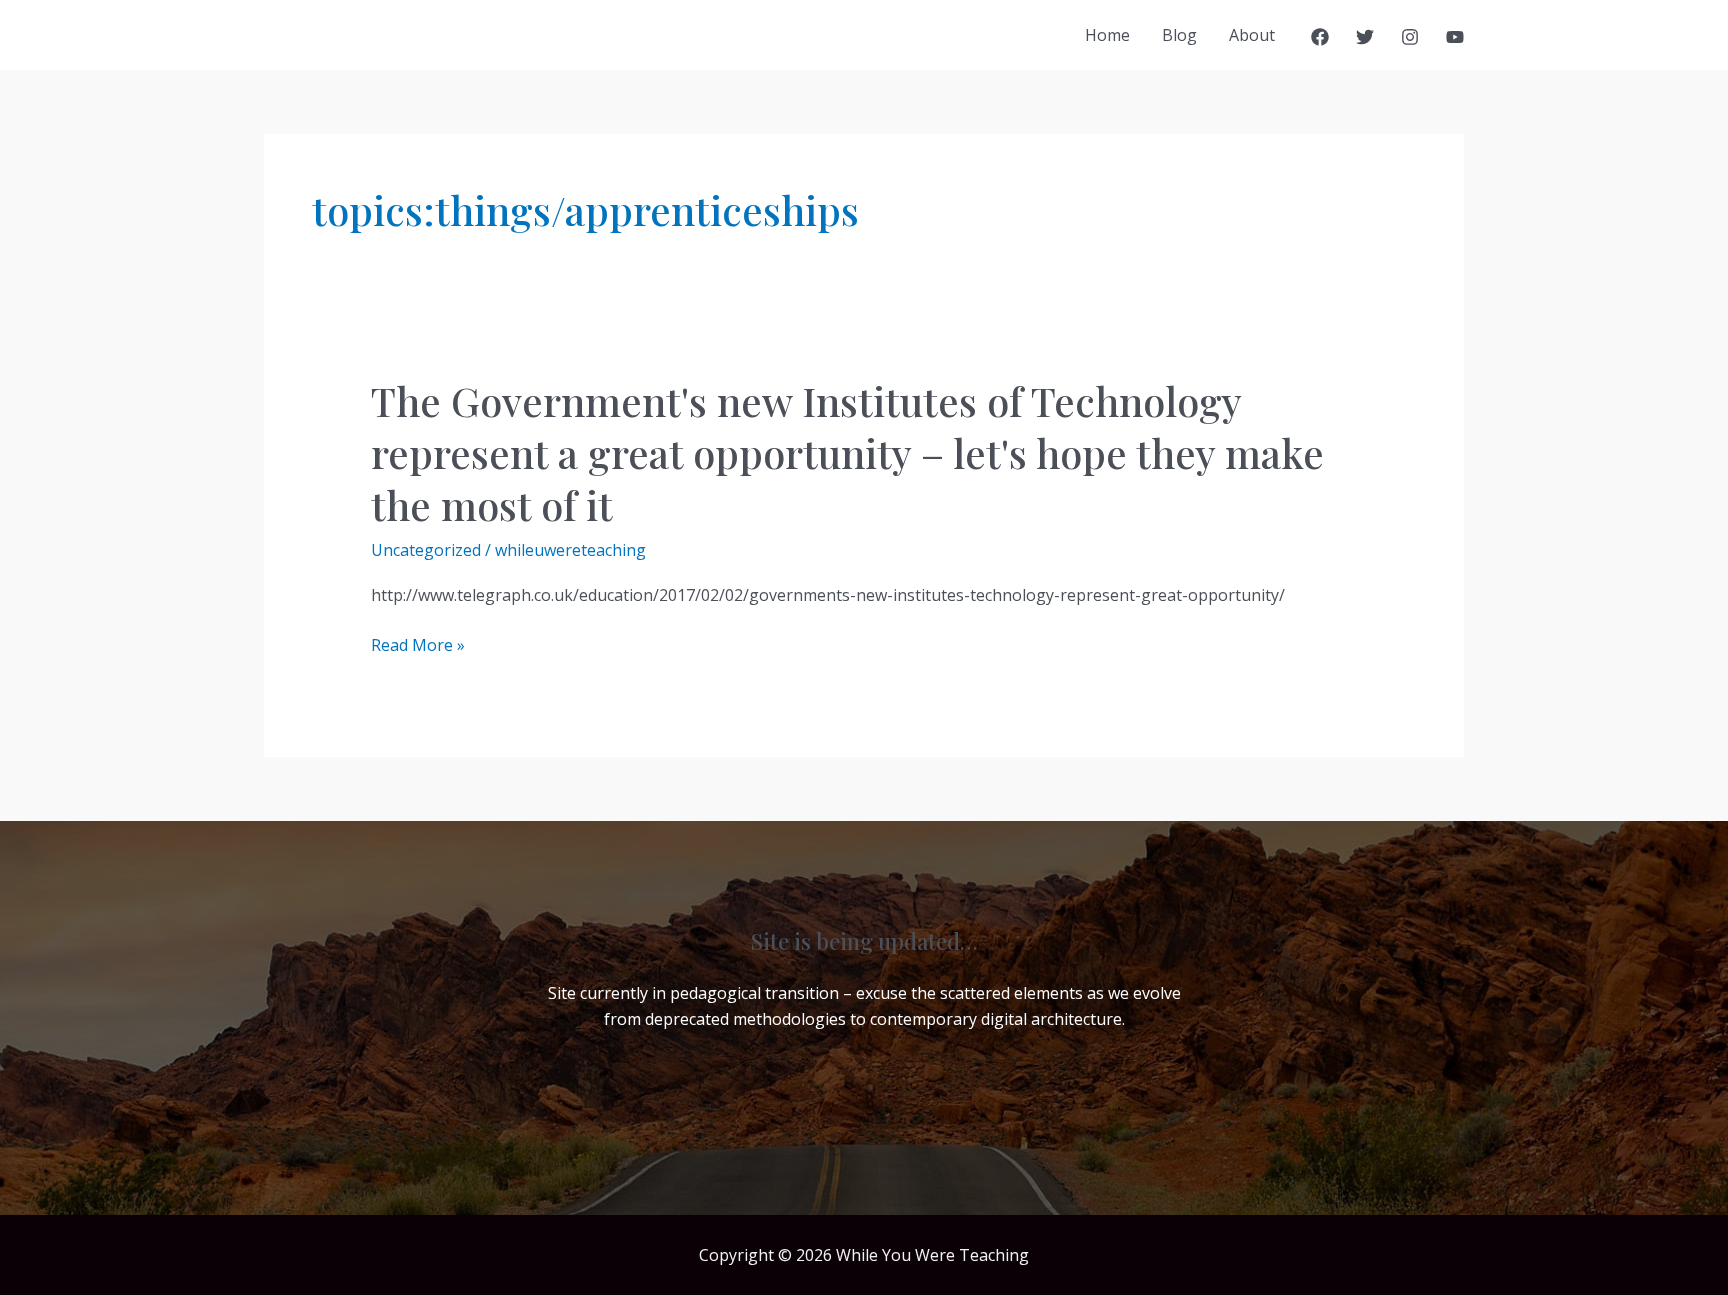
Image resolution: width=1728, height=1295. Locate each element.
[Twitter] (1365, 37)
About (1252, 35)
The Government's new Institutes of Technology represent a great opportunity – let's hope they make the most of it (847, 452)
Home (1107, 35)
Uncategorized (426, 550)
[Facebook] (1320, 37)
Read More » (418, 645)
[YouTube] (1455, 37)
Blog (1179, 35)
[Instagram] (1410, 37)
